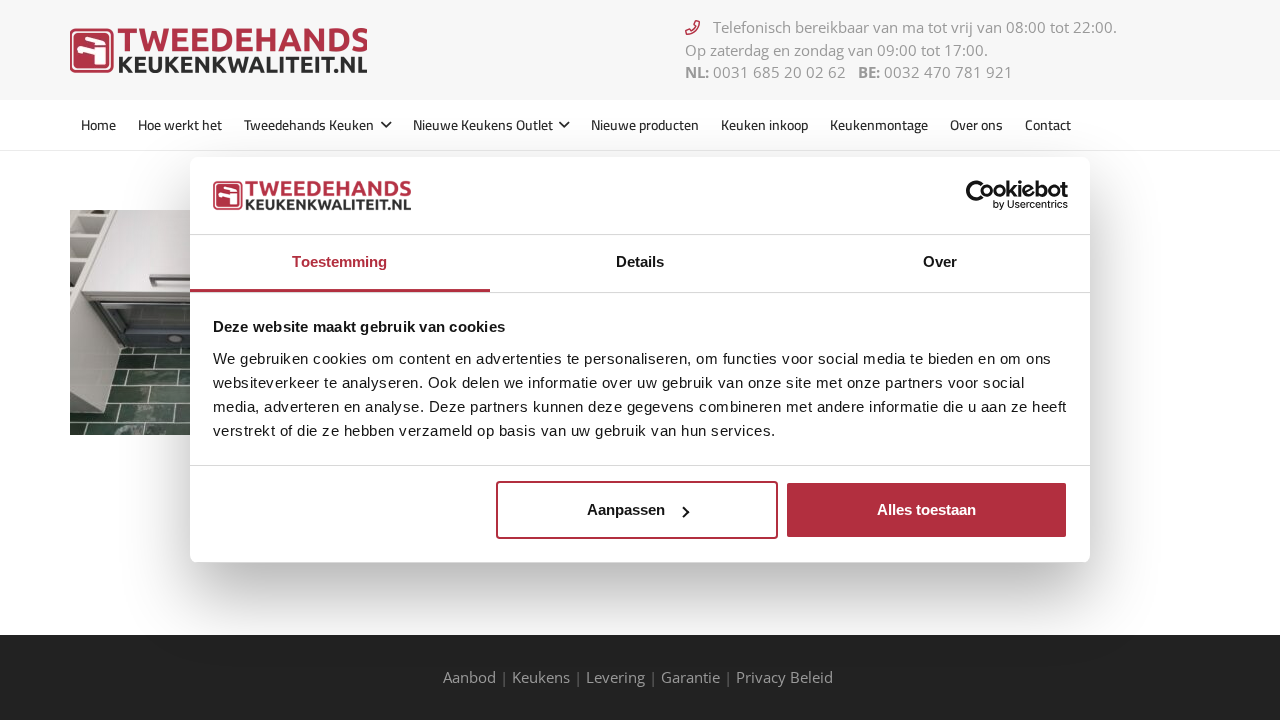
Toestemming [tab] (339, 261)
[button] (382, 125)
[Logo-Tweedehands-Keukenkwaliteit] (218, 50)
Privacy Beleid (786, 677)
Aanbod (469, 677)
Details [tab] (640, 261)
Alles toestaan (926, 509)
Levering (615, 677)
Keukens (541, 677)
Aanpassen (626, 509)
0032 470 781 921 (948, 72)
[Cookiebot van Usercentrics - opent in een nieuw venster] (980, 195)
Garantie (690, 677)
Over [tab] (940, 261)
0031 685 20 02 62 (779, 72)
